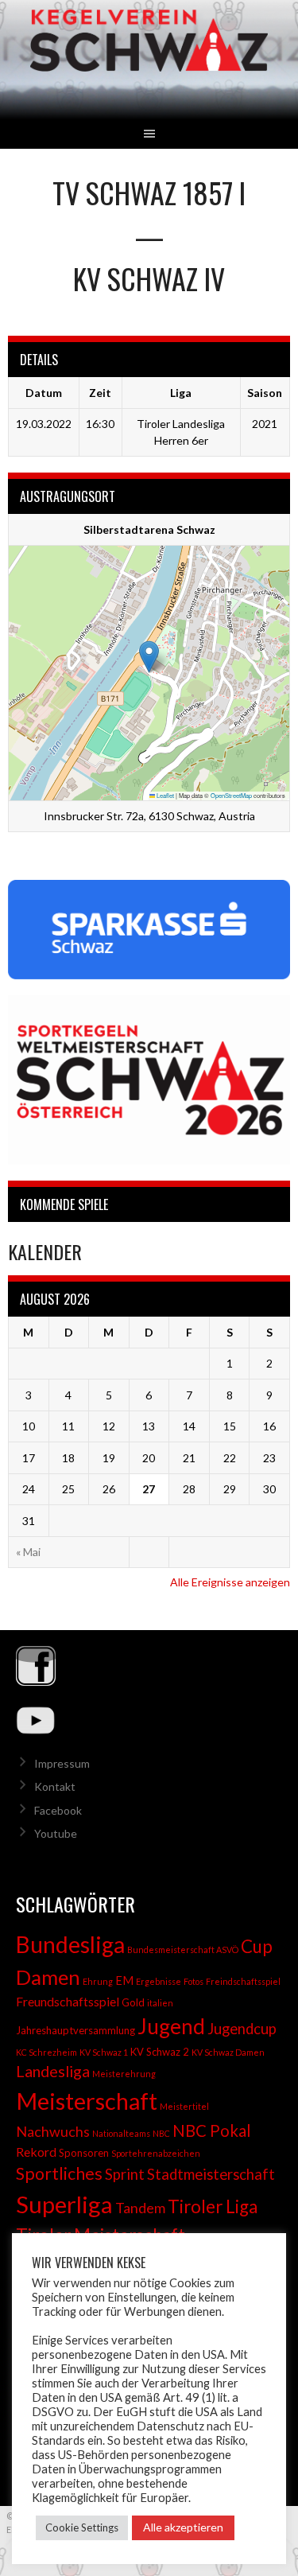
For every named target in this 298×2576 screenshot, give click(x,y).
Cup (257, 1946)
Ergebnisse (159, 1981)
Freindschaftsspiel (243, 1981)
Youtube (56, 1833)
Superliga (64, 2204)
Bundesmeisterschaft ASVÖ (183, 1950)
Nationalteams (121, 2133)
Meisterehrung (124, 2074)
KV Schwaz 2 (160, 2052)
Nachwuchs (53, 2131)
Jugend (171, 2026)
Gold (133, 2002)
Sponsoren (84, 2153)
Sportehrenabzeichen (156, 2153)
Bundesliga (70, 1944)
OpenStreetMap (231, 795)
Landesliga (53, 2071)
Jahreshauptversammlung (75, 2030)
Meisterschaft (87, 2101)
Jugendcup (242, 2029)
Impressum (62, 1763)
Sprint (125, 2174)
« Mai (28, 1552)
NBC (161, 2133)
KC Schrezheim (46, 2052)
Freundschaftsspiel (68, 2001)
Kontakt (55, 1786)
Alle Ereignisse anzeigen (230, 1582)
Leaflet (164, 795)
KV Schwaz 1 (104, 2052)
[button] (149, 657)
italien (160, 2003)
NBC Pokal (212, 2130)
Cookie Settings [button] (82, 2527)
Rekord (36, 2152)
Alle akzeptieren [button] (183, 2527)
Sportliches (59, 2173)
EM (124, 1981)
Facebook (58, 1810)
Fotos (194, 1981)
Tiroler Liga (213, 2206)
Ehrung (98, 1981)
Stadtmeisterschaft (211, 2174)
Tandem (140, 2208)
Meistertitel (184, 2106)
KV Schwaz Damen (228, 2052)
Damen (48, 1977)
